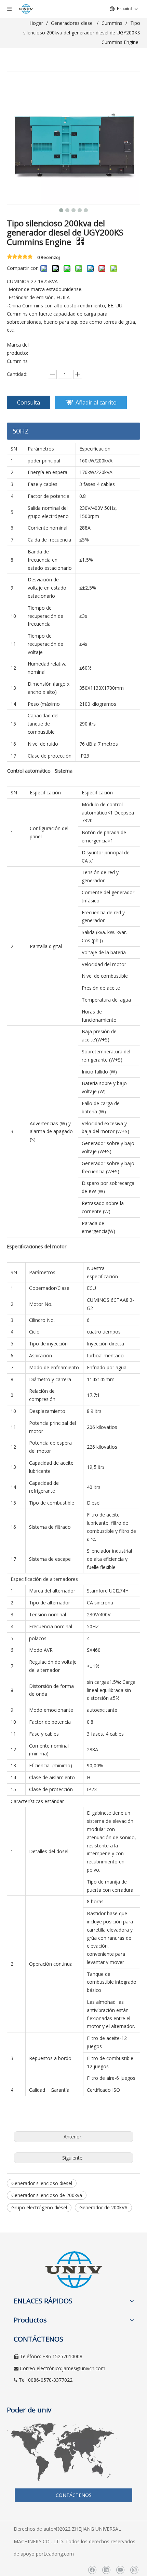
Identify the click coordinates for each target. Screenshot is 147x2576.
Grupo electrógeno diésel (39, 2207)
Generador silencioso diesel (42, 2183)
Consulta (29, 402)
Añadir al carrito (96, 402)
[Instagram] (134, 2570)
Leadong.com (59, 2554)
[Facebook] (92, 2570)
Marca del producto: (18, 349)
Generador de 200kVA (103, 2207)
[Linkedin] (106, 2570)
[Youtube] (120, 2570)
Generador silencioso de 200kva (47, 2195)
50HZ (21, 431)
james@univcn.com (84, 2368)
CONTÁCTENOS (74, 2495)
